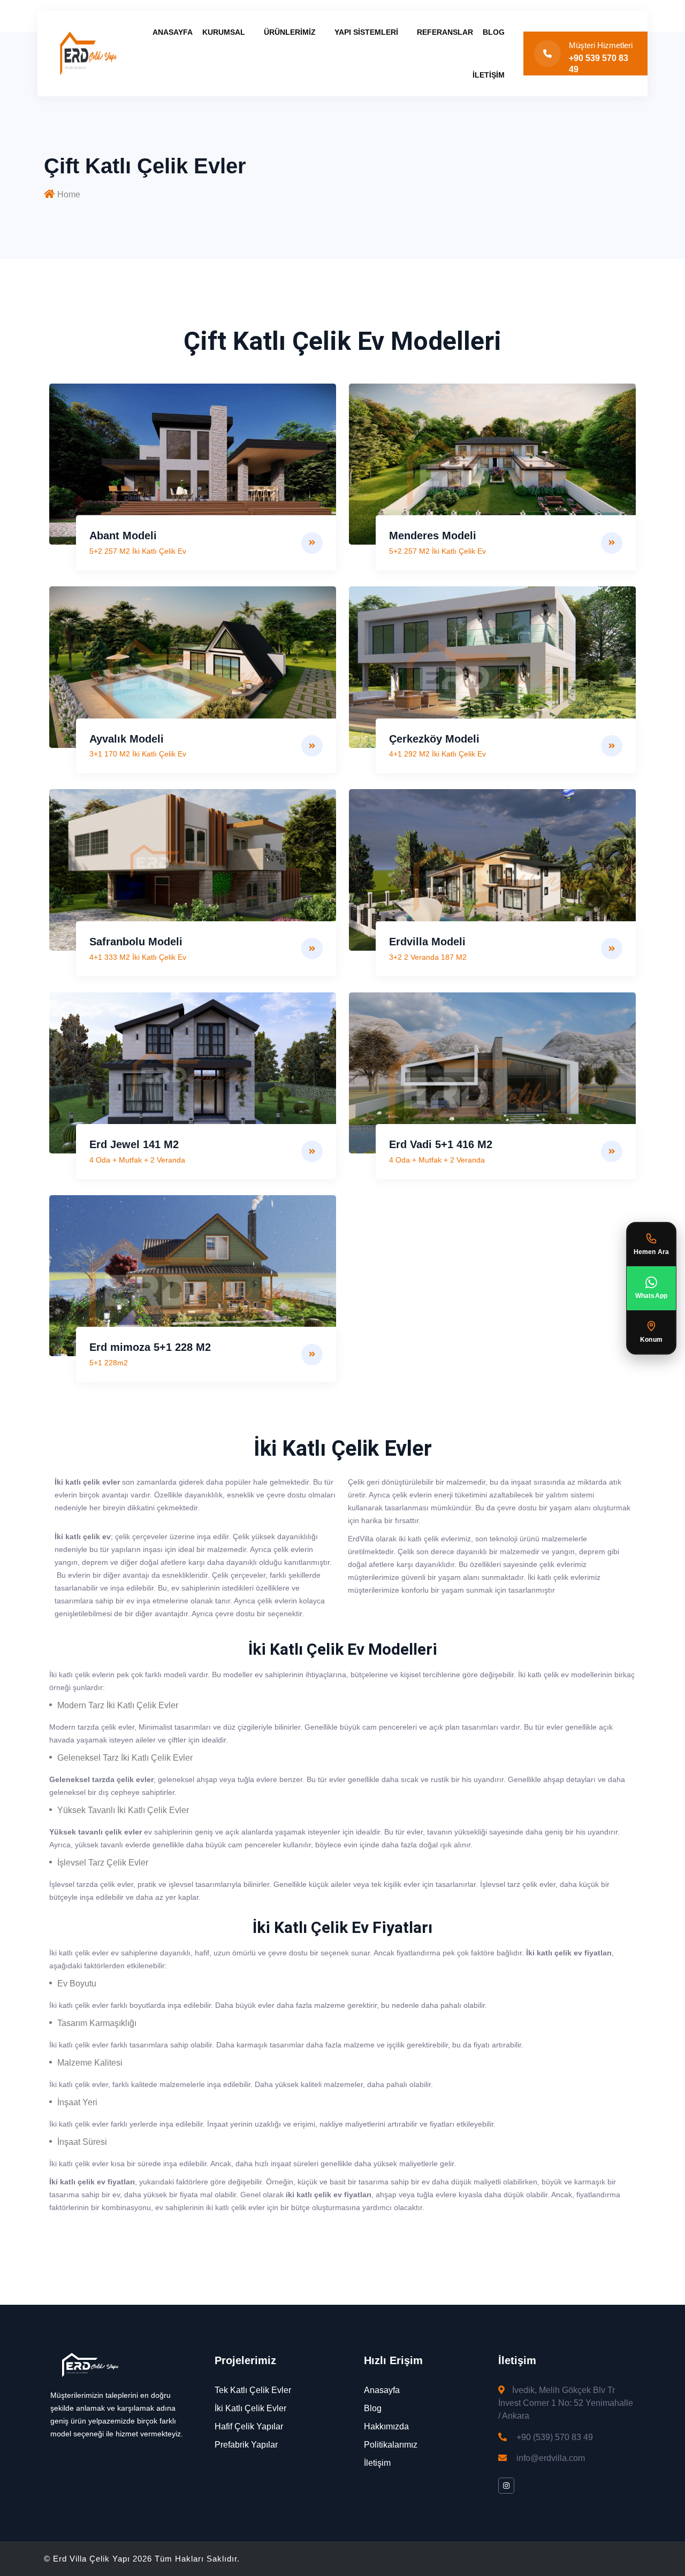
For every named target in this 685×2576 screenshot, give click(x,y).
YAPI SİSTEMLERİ (366, 32)
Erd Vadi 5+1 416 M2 (441, 1144)
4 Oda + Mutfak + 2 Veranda (137, 1160)
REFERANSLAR (445, 32)
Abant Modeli (123, 536)
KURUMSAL (224, 32)
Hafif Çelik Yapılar (249, 2426)
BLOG (494, 32)
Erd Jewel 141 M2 (134, 1144)
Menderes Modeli (433, 536)
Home (69, 194)
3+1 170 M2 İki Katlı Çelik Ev (138, 754)
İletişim (377, 2463)
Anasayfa (382, 2390)
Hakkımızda (386, 2426)
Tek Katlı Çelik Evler (253, 2390)
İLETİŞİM (489, 75)
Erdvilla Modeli (427, 942)
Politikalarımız (391, 2445)
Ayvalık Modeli (127, 739)
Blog (373, 2408)
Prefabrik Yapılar (246, 2445)
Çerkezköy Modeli (434, 739)
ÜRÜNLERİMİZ (290, 32)
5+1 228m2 (109, 1363)
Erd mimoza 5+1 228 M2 (150, 1347)
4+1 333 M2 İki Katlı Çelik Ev (138, 957)
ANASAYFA (173, 32)
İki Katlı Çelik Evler (250, 2408)
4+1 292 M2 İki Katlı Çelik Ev (437, 754)
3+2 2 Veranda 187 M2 (428, 957)
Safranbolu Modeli (136, 942)
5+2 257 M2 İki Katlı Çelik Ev (138, 551)
